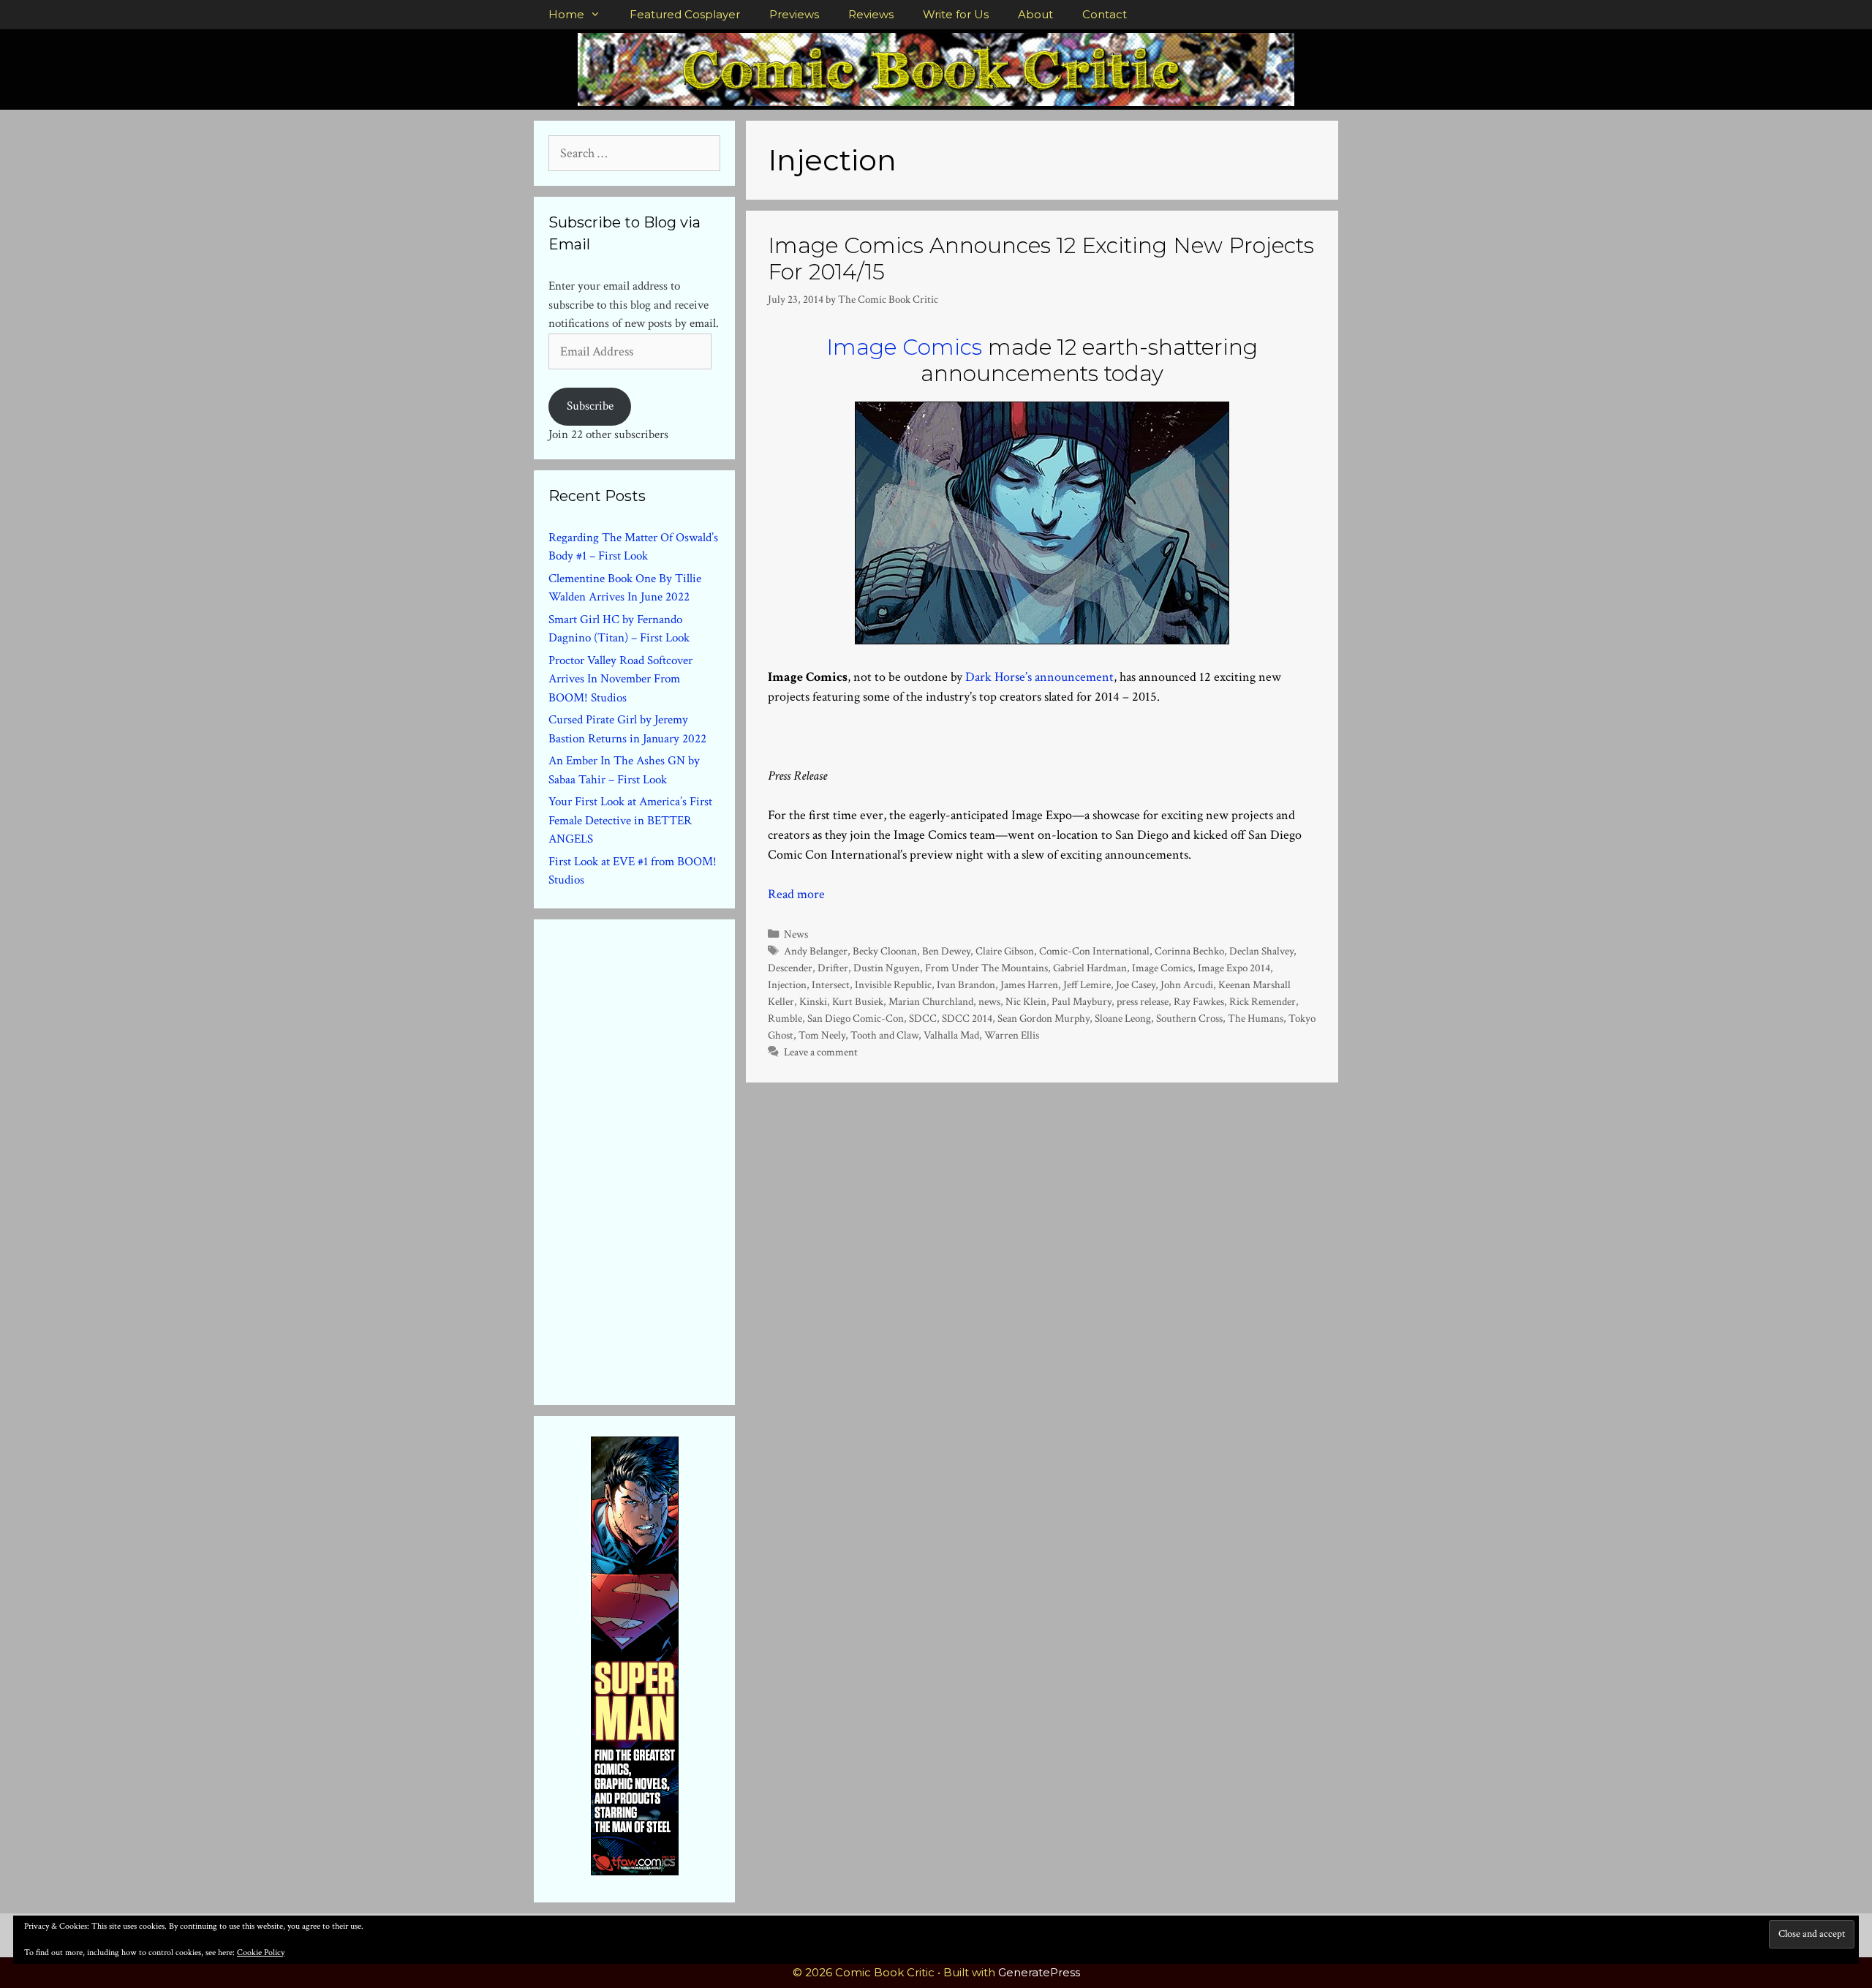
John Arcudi (1187, 984)
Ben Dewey (946, 951)
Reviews (871, 14)
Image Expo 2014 (1234, 968)
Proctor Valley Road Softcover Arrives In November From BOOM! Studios (620, 679)
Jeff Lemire (1087, 984)
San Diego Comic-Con (856, 1018)
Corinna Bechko (1189, 951)
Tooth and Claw (884, 1035)
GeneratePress (1039, 1972)
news (989, 1001)
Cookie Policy (261, 1953)
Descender (790, 968)
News (796, 934)
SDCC (923, 1018)
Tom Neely (822, 1035)
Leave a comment (821, 1052)
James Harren (1029, 984)
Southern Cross (1189, 1018)
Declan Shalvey (1261, 951)
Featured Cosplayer (685, 14)
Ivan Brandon (966, 984)
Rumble (785, 1018)
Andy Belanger (816, 951)
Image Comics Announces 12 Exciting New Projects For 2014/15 (1041, 259)
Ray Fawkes (1199, 1001)
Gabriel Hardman (1090, 968)
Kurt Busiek (858, 1001)
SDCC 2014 (967, 1018)
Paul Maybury (1082, 1001)
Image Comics (904, 347)
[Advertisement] (658, 1159)
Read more (796, 894)
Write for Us (956, 14)
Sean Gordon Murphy (1043, 1018)
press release (1143, 1001)
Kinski (813, 1001)
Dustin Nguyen (887, 968)
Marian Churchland (931, 1001)
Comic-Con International (1094, 951)
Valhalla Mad (951, 1035)
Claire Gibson (1005, 951)
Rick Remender (1263, 1001)
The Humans (1256, 1018)
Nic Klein (1026, 1001)
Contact (1105, 14)
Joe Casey (1136, 984)
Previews (794, 14)
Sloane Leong (1123, 1018)
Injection (787, 984)
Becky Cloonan (885, 951)
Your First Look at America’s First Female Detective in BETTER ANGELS (630, 820)
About (1035, 14)
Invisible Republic (893, 984)
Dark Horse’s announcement (1039, 677)
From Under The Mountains (986, 968)
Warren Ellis (1012, 1035)
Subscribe (590, 406)
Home (566, 14)
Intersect (831, 984)
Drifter (833, 968)
